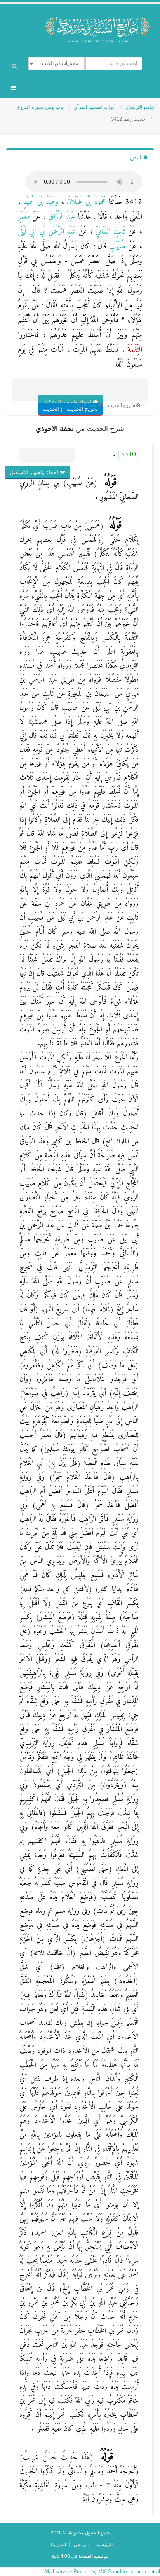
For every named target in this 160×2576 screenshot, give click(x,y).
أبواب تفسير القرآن (95, 107)
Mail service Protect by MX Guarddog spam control (102, 2572)
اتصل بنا (58, 2544)
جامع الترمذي (140, 107)
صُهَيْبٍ (116, 247)
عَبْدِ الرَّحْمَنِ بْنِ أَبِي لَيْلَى (47, 232)
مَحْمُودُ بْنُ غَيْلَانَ (85, 202)
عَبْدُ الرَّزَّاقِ (61, 217)
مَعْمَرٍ (24, 217)
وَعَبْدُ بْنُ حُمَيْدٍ (39, 202)
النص (137, 157)
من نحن (81, 2544)
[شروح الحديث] (68, 394)
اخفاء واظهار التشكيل (35, 472)
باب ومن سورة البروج (41, 107)
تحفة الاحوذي (85, 405)
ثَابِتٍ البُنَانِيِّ (109, 232)
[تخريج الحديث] (91, 394)
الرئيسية (104, 2544)
